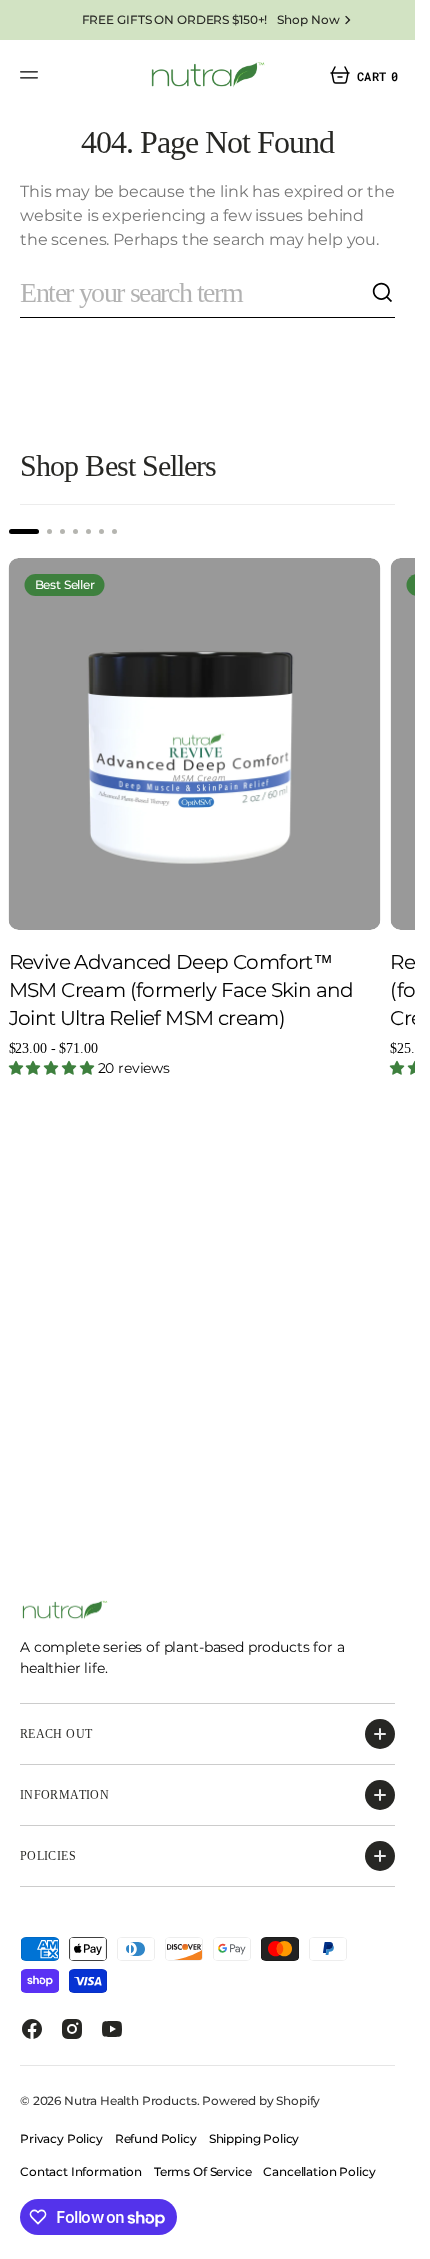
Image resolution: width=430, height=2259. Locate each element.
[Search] (383, 293)
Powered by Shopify (261, 2100)
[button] (32, 75)
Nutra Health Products (130, 2100)
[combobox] (195, 293)
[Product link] (188, 737)
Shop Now (308, 19)
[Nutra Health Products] (208, 75)
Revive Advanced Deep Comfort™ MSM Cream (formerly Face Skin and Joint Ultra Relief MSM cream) (181, 976)
